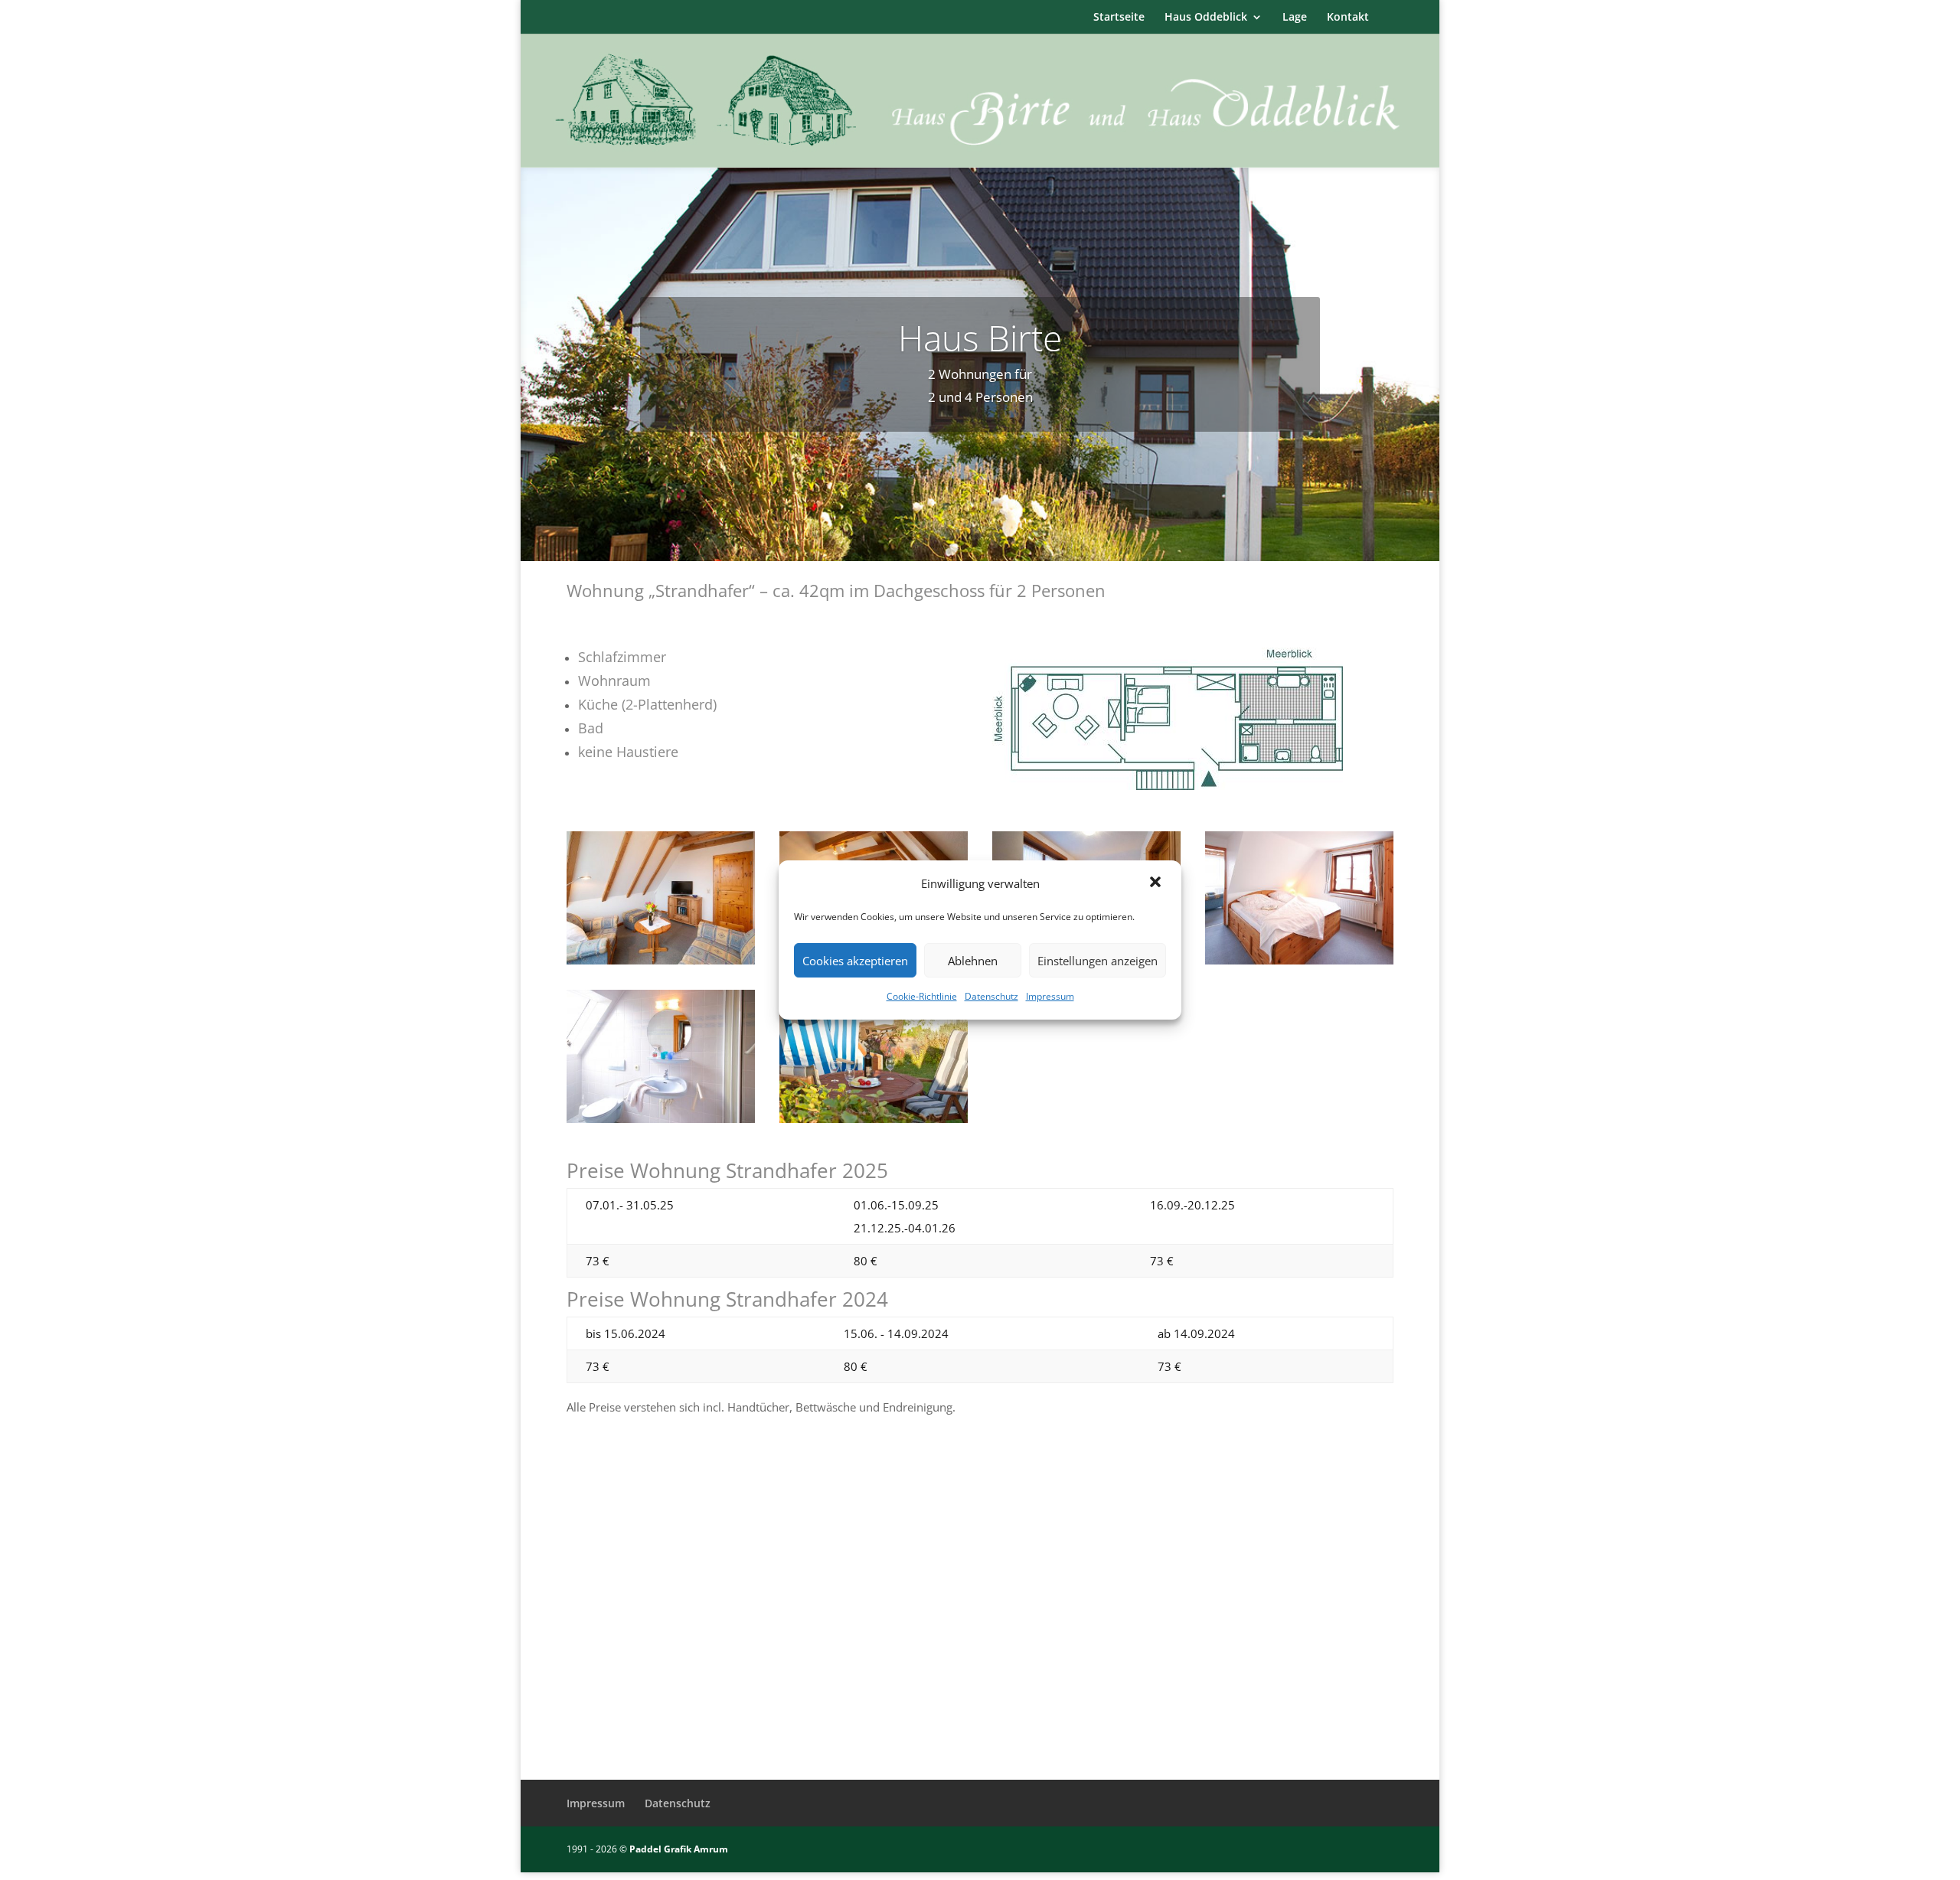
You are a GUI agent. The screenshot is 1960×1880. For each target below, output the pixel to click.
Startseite (1119, 18)
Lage (1295, 18)
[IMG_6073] (661, 1118)
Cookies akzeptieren (855, 961)
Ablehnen (973, 961)
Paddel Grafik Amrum (679, 1849)
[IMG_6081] (1299, 960)
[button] (1157, 883)
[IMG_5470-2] (874, 1118)
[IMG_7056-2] (661, 960)
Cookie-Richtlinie (922, 996)
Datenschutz (991, 996)
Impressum (1050, 996)
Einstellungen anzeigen (1098, 961)
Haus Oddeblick (1206, 18)
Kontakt (1348, 18)
